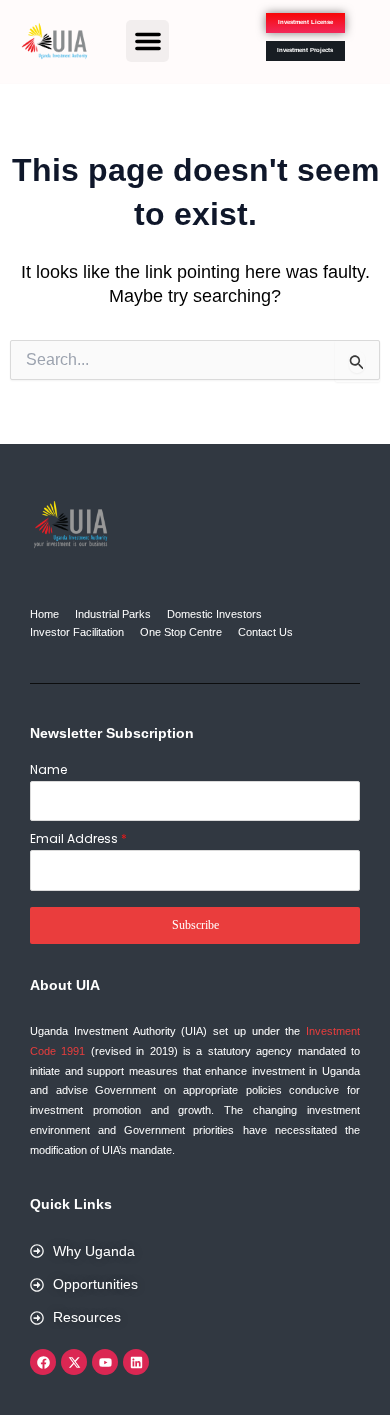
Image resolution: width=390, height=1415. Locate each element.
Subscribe (195, 925)
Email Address (78, 838)
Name (48, 769)
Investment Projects (305, 50)
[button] (147, 41)
